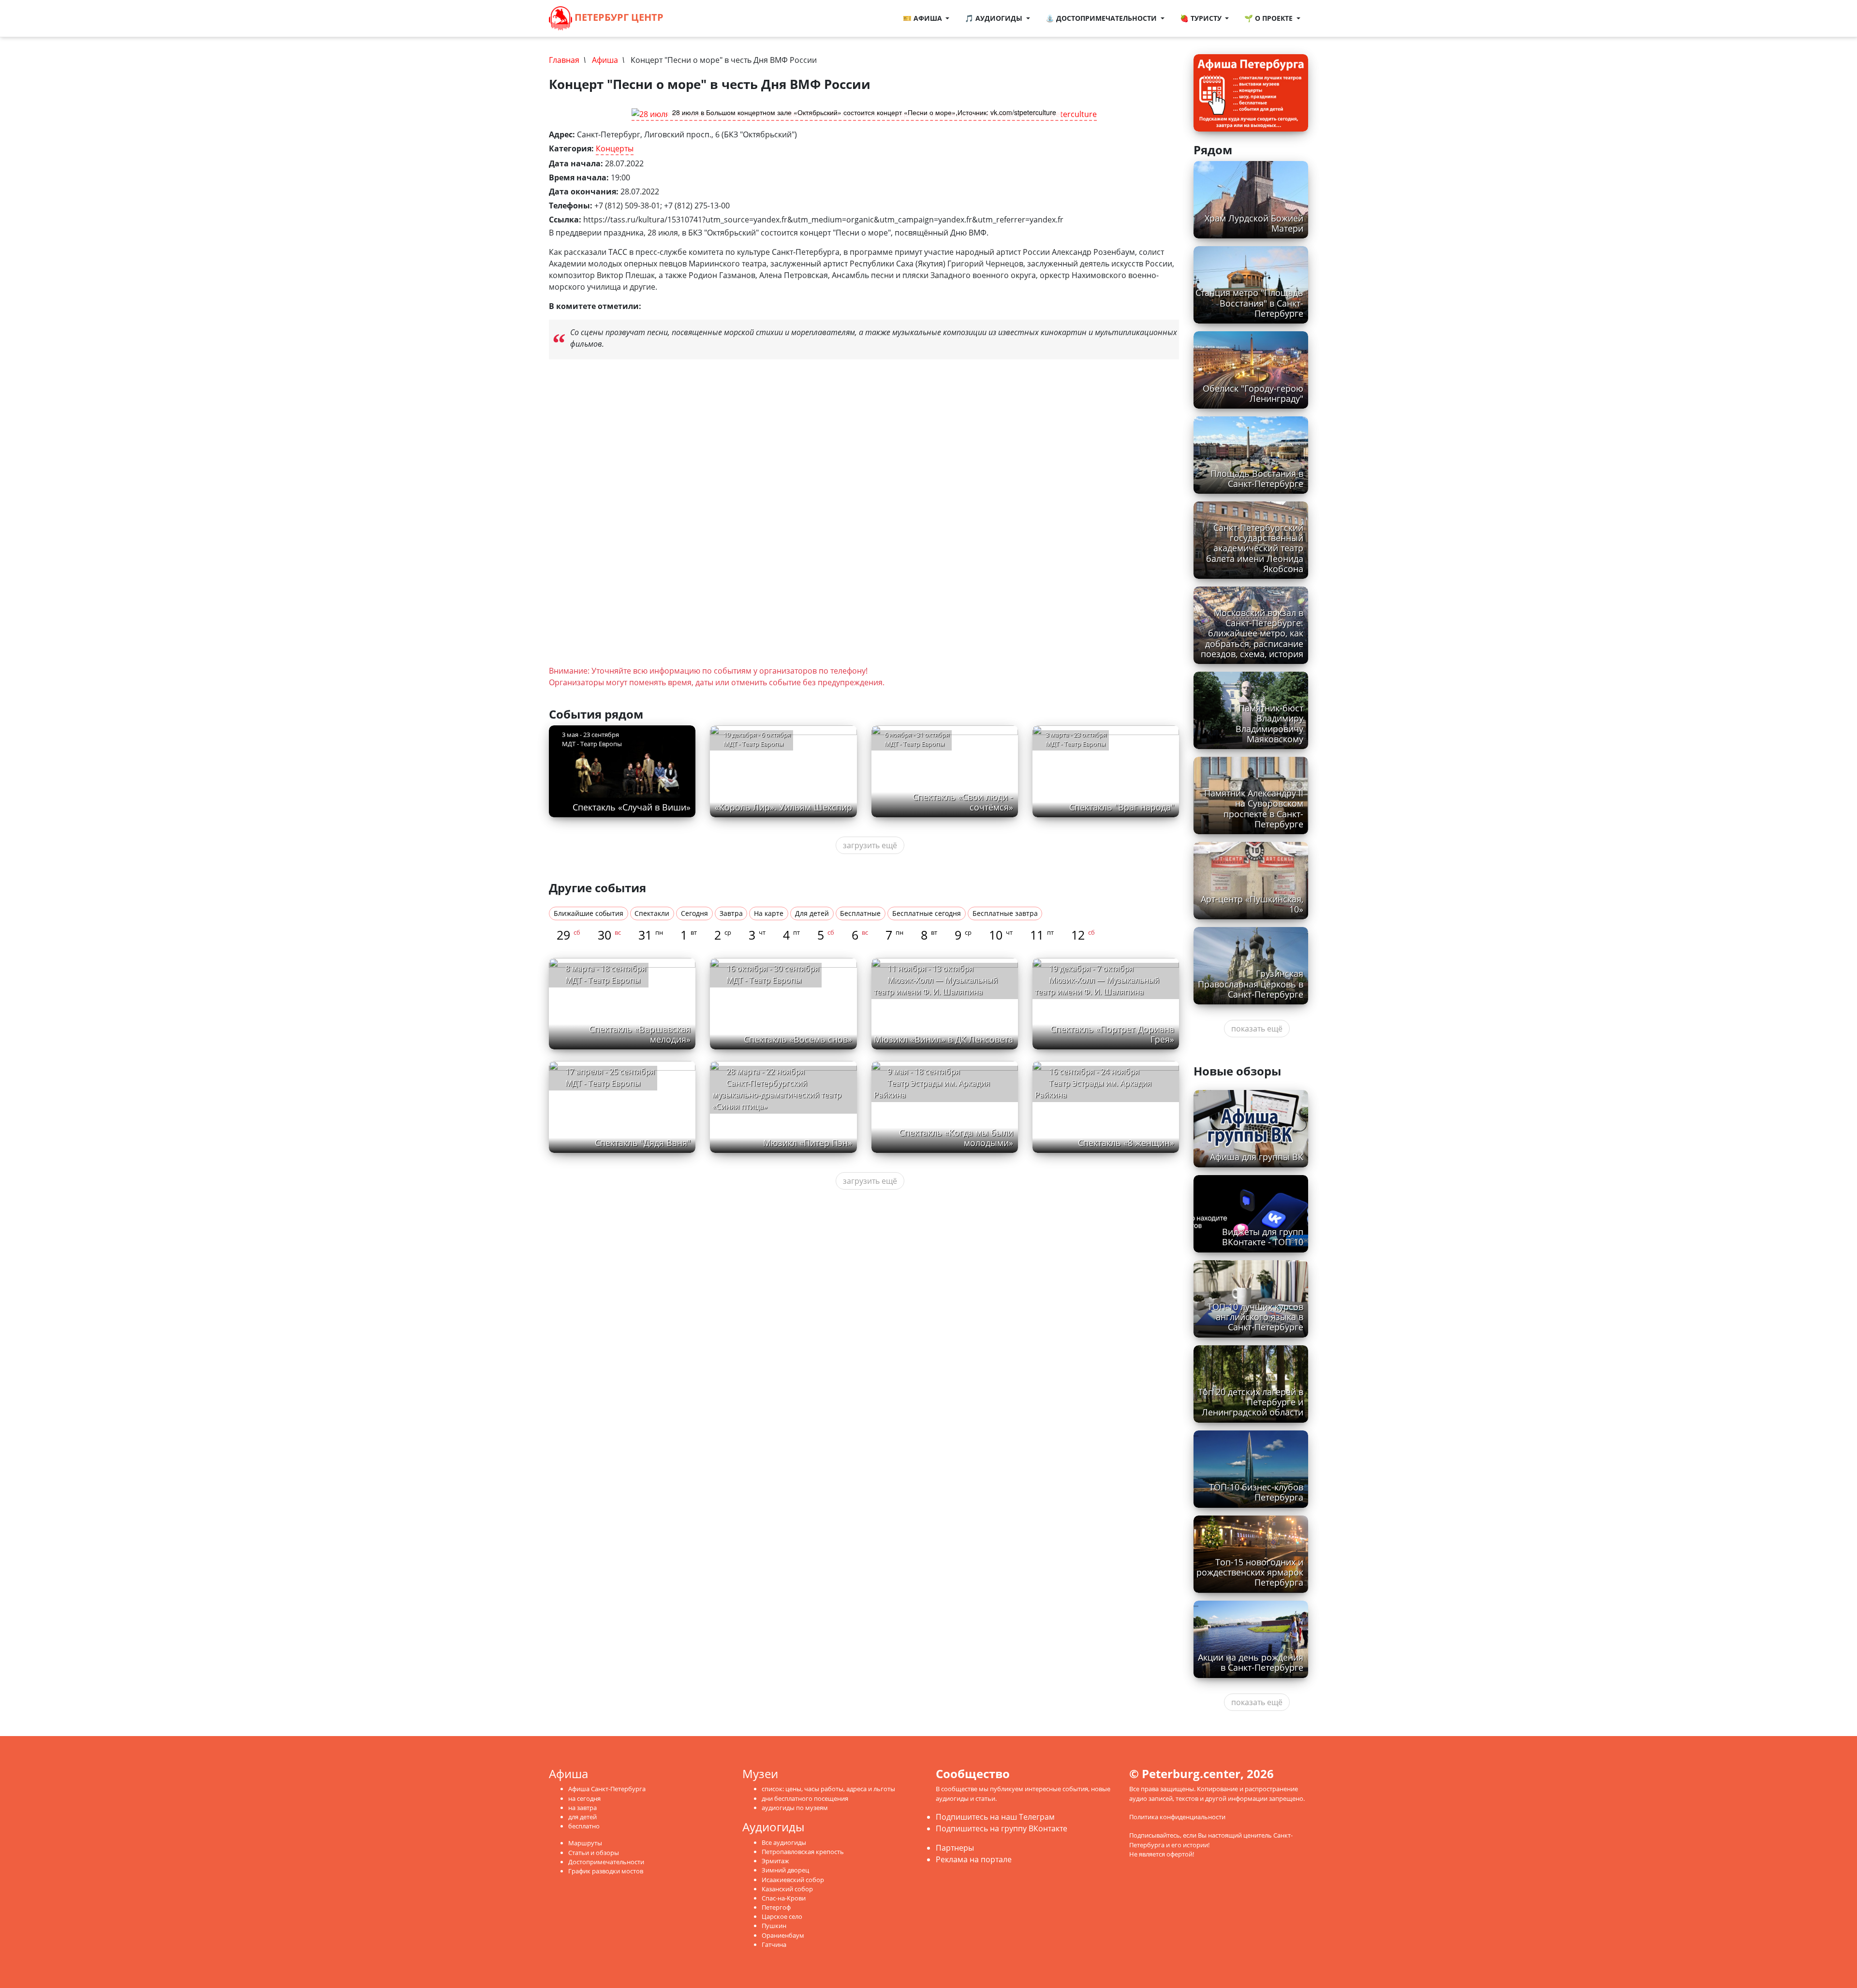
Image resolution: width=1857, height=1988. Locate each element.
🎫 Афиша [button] (923, 18)
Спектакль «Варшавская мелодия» (640, 1034)
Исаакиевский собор (793, 1880)
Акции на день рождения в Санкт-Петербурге (1251, 1662)
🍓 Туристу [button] (1202, 18)
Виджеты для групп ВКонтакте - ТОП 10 (1263, 1237)
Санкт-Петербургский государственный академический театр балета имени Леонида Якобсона (1255, 548)
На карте (769, 913)
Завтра (731, 913)
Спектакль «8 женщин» (1126, 1143)
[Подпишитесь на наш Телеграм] (693, 18)
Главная (564, 60)
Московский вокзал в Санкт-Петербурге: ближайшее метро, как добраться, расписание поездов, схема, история (1252, 633)
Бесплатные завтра (1005, 913)
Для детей (812, 913)
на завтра (582, 1808)
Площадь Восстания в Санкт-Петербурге (1257, 479)
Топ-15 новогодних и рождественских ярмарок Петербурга (1250, 1572)
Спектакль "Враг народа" (1122, 807)
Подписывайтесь (1155, 1835)
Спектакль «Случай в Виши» (632, 807)
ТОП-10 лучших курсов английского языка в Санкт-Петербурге (1255, 1317)
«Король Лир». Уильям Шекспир (783, 807)
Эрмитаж (775, 1861)
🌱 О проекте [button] (1269, 18)
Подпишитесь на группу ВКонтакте (1002, 1828)
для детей (582, 1817)
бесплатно (584, 1826)
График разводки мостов (606, 1871)
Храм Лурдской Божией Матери (1254, 223)
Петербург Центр (618, 17)
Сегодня (694, 913)
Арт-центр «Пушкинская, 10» (1252, 904)
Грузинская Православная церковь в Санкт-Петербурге (1251, 984)
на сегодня (584, 1798)
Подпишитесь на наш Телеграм (995, 1817)
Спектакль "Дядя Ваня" (643, 1143)
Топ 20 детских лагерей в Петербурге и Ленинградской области (1251, 1402)
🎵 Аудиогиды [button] (995, 18)
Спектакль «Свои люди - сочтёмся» (963, 802)
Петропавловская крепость (803, 1852)
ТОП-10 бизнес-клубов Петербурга (1256, 1492)
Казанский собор (787, 1889)
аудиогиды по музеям (795, 1808)
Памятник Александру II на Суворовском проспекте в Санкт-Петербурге (1254, 808)
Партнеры (955, 1848)
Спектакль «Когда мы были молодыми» (956, 1138)
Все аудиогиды (784, 1842)
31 (651, 935)
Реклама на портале (974, 1859)
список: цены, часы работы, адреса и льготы (828, 1789)
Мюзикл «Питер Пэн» (808, 1143)
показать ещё (1257, 1029)
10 (1001, 935)
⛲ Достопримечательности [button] (1102, 18)
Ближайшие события (589, 913)
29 (568, 935)
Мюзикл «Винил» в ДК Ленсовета (943, 1039)
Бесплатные (860, 913)
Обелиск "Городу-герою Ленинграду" (1253, 393)
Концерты (615, 148)
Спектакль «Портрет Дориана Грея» (1112, 1034)
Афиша (605, 60)
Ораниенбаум (783, 1935)
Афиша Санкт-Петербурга (607, 1789)
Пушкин (774, 1926)
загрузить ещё (870, 845)
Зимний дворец (785, 1870)
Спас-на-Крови (784, 1898)
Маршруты (585, 1843)
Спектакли (652, 913)
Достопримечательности (606, 1862)
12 (1083, 935)
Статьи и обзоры (594, 1853)
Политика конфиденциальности (1177, 1817)
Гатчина (774, 1944)
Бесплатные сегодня (927, 913)
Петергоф (776, 1907)
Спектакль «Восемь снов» (798, 1039)
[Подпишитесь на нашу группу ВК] (703, 18)
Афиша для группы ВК (1257, 1157)
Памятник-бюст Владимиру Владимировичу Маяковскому (1269, 723)
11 (1042, 935)
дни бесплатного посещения (805, 1798)
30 (609, 935)
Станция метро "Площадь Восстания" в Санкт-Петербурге (1249, 303)
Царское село (782, 1916)
